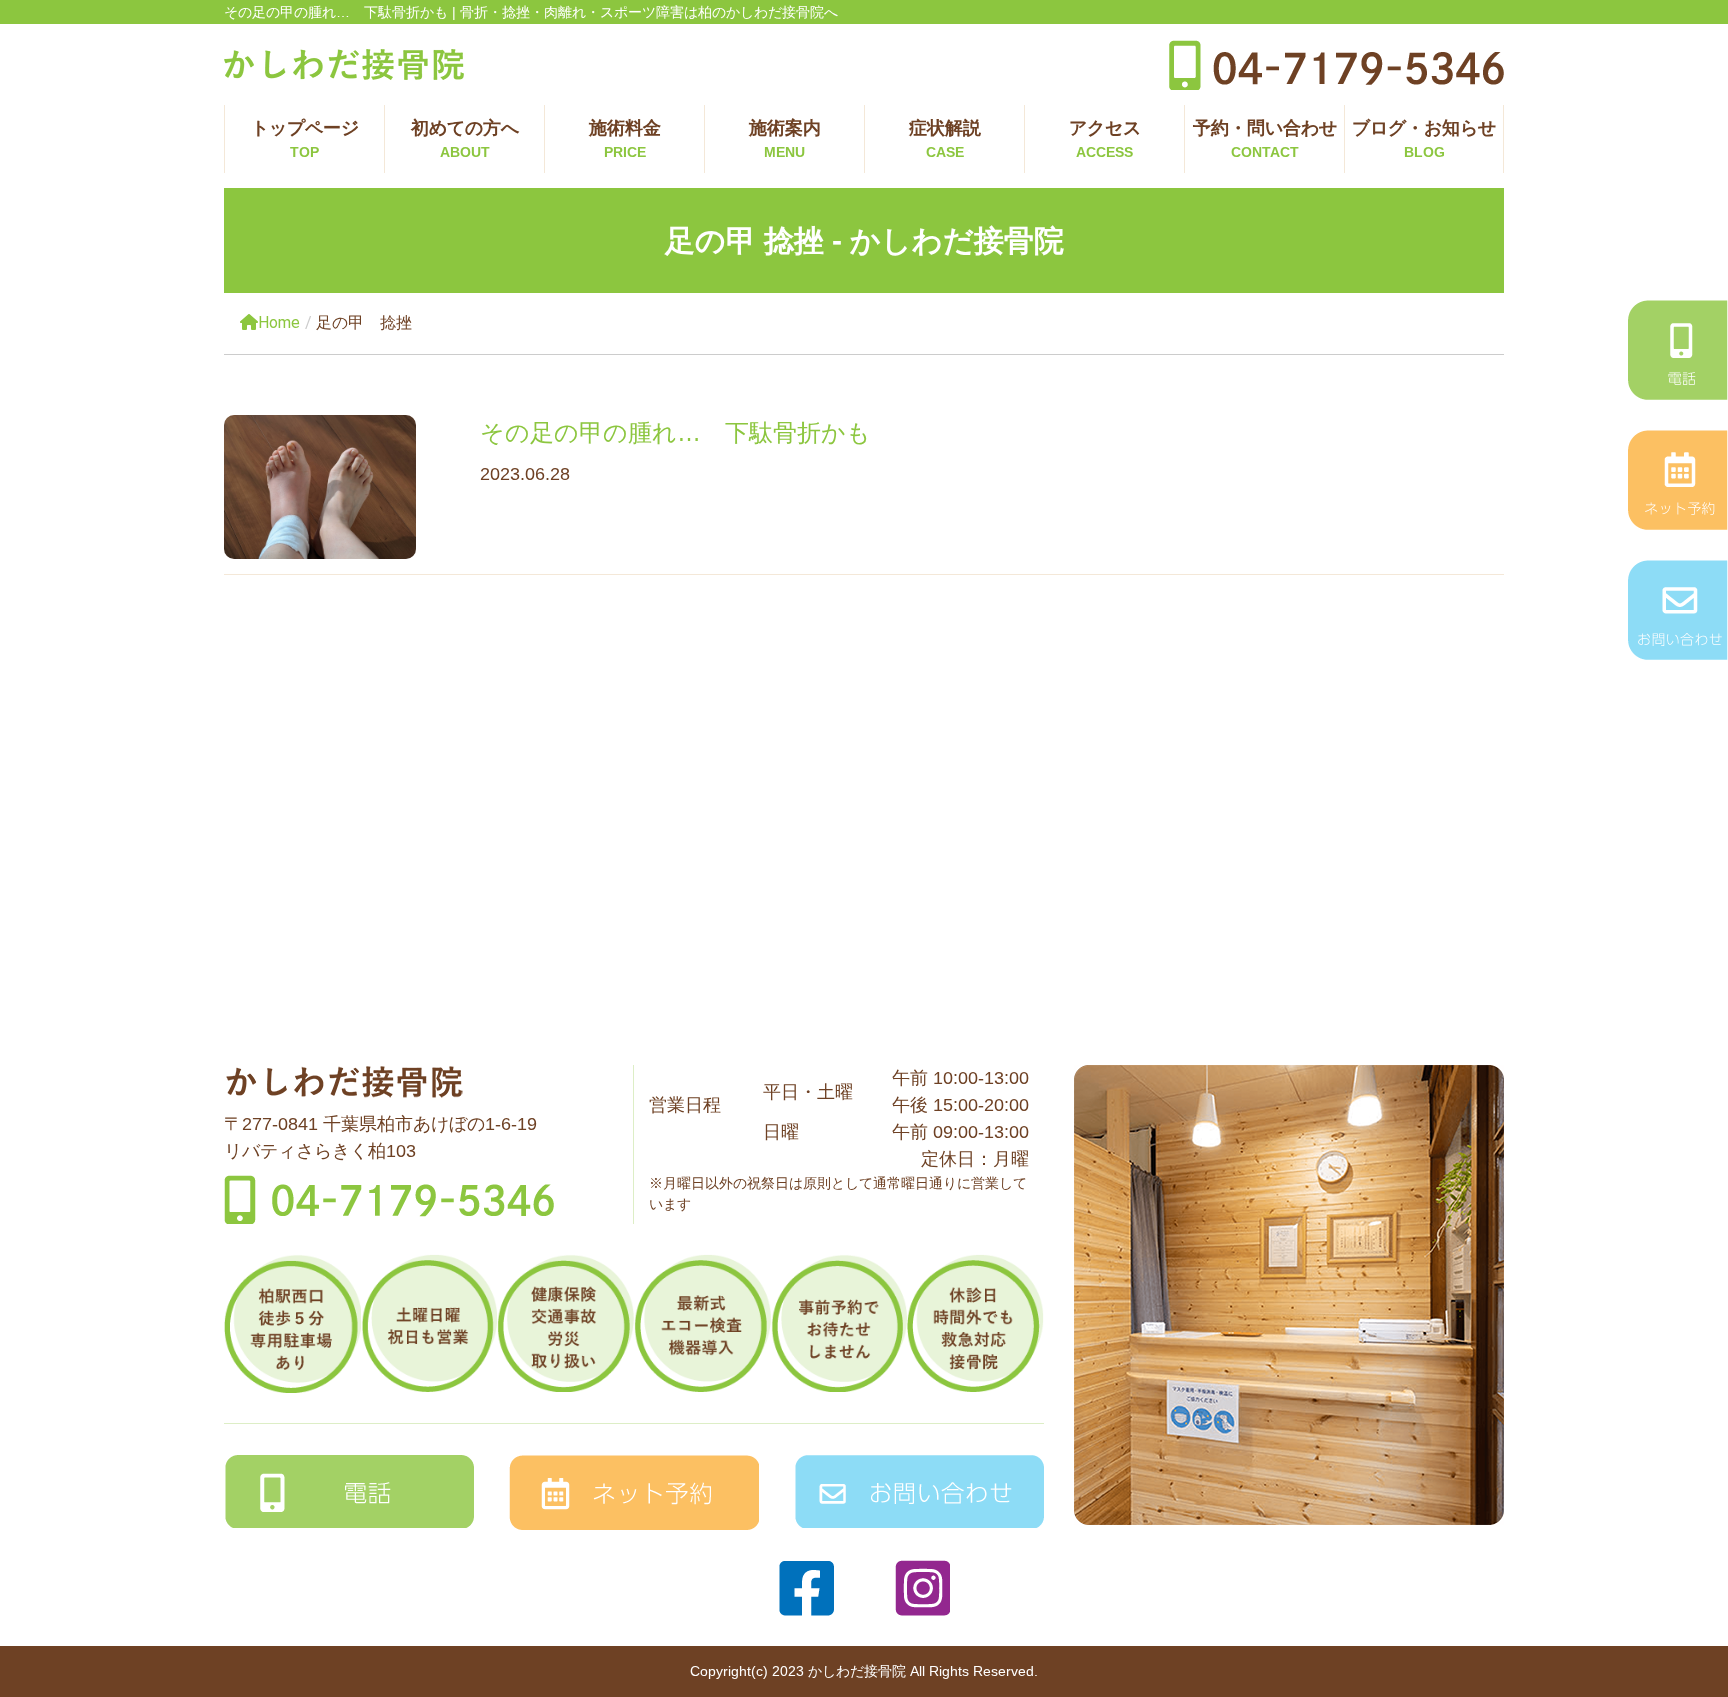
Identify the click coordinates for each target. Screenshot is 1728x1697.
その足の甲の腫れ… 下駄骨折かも (675, 432)
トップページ (305, 139)
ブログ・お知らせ (1424, 139)
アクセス (1105, 139)
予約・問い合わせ (1265, 139)
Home (279, 322)
